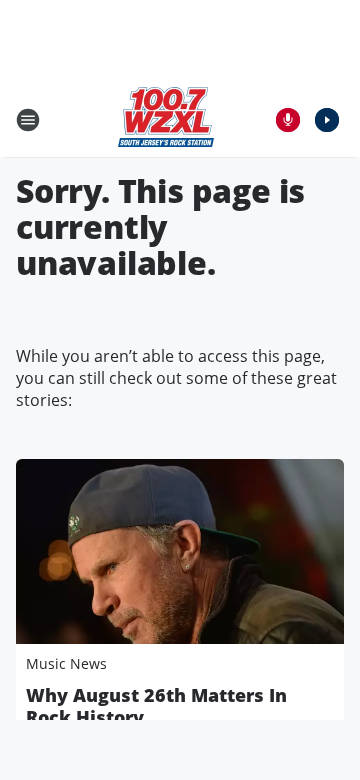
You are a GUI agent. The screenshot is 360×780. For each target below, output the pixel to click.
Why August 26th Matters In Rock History (156, 706)
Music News (66, 663)
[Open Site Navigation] (28, 120)
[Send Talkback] (288, 120)
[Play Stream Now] (327, 120)
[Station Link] (166, 119)
